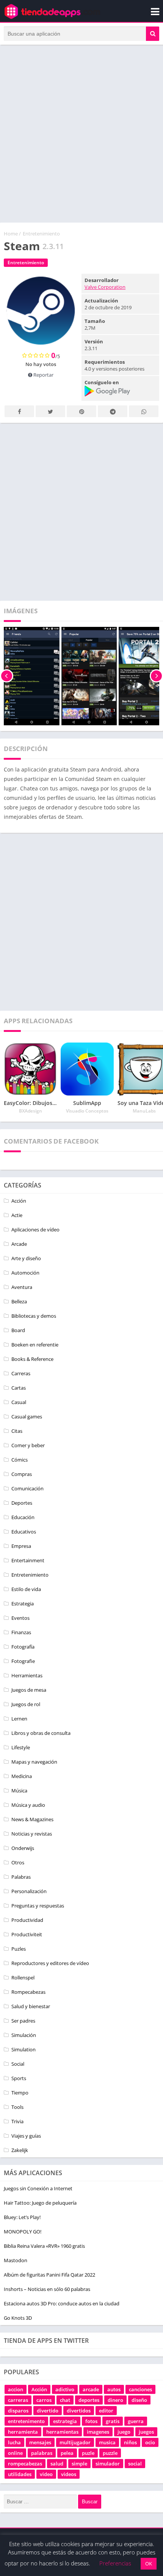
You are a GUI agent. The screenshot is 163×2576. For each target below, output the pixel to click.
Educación (23, 1517)
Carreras (21, 1373)
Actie (17, 1215)
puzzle (110, 2453)
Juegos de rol (26, 1704)
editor (106, 2411)
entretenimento (26, 2421)
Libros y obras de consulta (41, 1733)
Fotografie (23, 1661)
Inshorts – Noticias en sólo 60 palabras (47, 2289)
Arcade (19, 1244)
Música (19, 1791)
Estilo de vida (26, 1589)
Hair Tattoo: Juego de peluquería (40, 2203)
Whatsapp (144, 411)
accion (16, 2389)
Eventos (20, 1618)
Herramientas (27, 1675)
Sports (19, 2078)
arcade (91, 2389)
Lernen (19, 1719)
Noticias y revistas (32, 1834)
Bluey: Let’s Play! (22, 2217)
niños (130, 2442)
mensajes (40, 2442)
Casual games (27, 1417)
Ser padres (23, 2021)
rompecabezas (25, 2464)
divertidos (79, 2411)
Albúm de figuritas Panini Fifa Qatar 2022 (49, 2275)
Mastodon (16, 2260)
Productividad (27, 1920)
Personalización (29, 1891)
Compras (22, 1474)
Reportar (43, 375)
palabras (42, 2453)
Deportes (22, 1503)
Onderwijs (23, 1848)
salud (57, 2464)
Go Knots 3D (18, 2318)
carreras (18, 2400)
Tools (17, 2107)
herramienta (23, 2432)
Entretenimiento (41, 234)
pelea (67, 2453)
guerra (136, 2421)
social (135, 2464)
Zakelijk (20, 2150)
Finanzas (21, 1632)
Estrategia (23, 1604)
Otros (18, 1862)
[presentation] (7, 676)
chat (65, 2400)
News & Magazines (32, 1819)
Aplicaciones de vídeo (35, 1230)
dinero (115, 2400)
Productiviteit (27, 1934)
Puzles (19, 1949)
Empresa (21, 1546)
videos (69, 2474)
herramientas (62, 2432)
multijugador (75, 2442)
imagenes (98, 2432)
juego (124, 2432)
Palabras (21, 1877)
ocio (150, 2442)
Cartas (19, 1388)
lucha (14, 2442)
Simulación (24, 2035)
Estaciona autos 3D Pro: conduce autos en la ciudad (62, 2303)
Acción (19, 1201)
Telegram (113, 411)
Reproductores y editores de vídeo (50, 1963)
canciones (140, 2389)
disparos (18, 2411)
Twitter (50, 411)
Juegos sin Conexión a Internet (38, 2188)
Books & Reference (32, 1359)
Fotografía (23, 1647)
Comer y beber (28, 1445)
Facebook (19, 411)
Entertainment (28, 1560)
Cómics (20, 1460)
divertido (48, 2411)
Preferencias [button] (115, 2563)
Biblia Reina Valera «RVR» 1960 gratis (44, 2246)
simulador (108, 2464)
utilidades (20, 2474)
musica (107, 2442)
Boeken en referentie (35, 1345)
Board (18, 1330)
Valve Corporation (105, 287)
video (46, 2474)
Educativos (24, 1532)
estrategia (65, 2421)
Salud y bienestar (31, 2006)
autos (114, 2389)
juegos (146, 2432)
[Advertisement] (81, 134)
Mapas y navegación (34, 1762)
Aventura (22, 1287)
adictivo (65, 2389)
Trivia (17, 2121)
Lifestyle (21, 1747)
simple (79, 2464)
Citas (17, 1431)
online (15, 2453)
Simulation (24, 2049)
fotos (91, 2421)
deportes (89, 2400)
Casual (19, 1402)
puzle (88, 2453)
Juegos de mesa (29, 1690)
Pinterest (81, 411)
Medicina (22, 1776)
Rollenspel (23, 1978)
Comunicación (27, 1488)
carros (44, 2400)
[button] (153, 34)
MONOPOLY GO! (23, 2232)
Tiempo (20, 2093)
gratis (113, 2421)
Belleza (19, 1301)
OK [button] (149, 2564)
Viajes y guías (26, 2136)
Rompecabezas (28, 1992)
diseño (139, 2400)
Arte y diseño (26, 1258)
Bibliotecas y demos (34, 1316)
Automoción (25, 1273)
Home (11, 234)
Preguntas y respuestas (38, 1906)
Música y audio (28, 1805)
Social (18, 2064)
